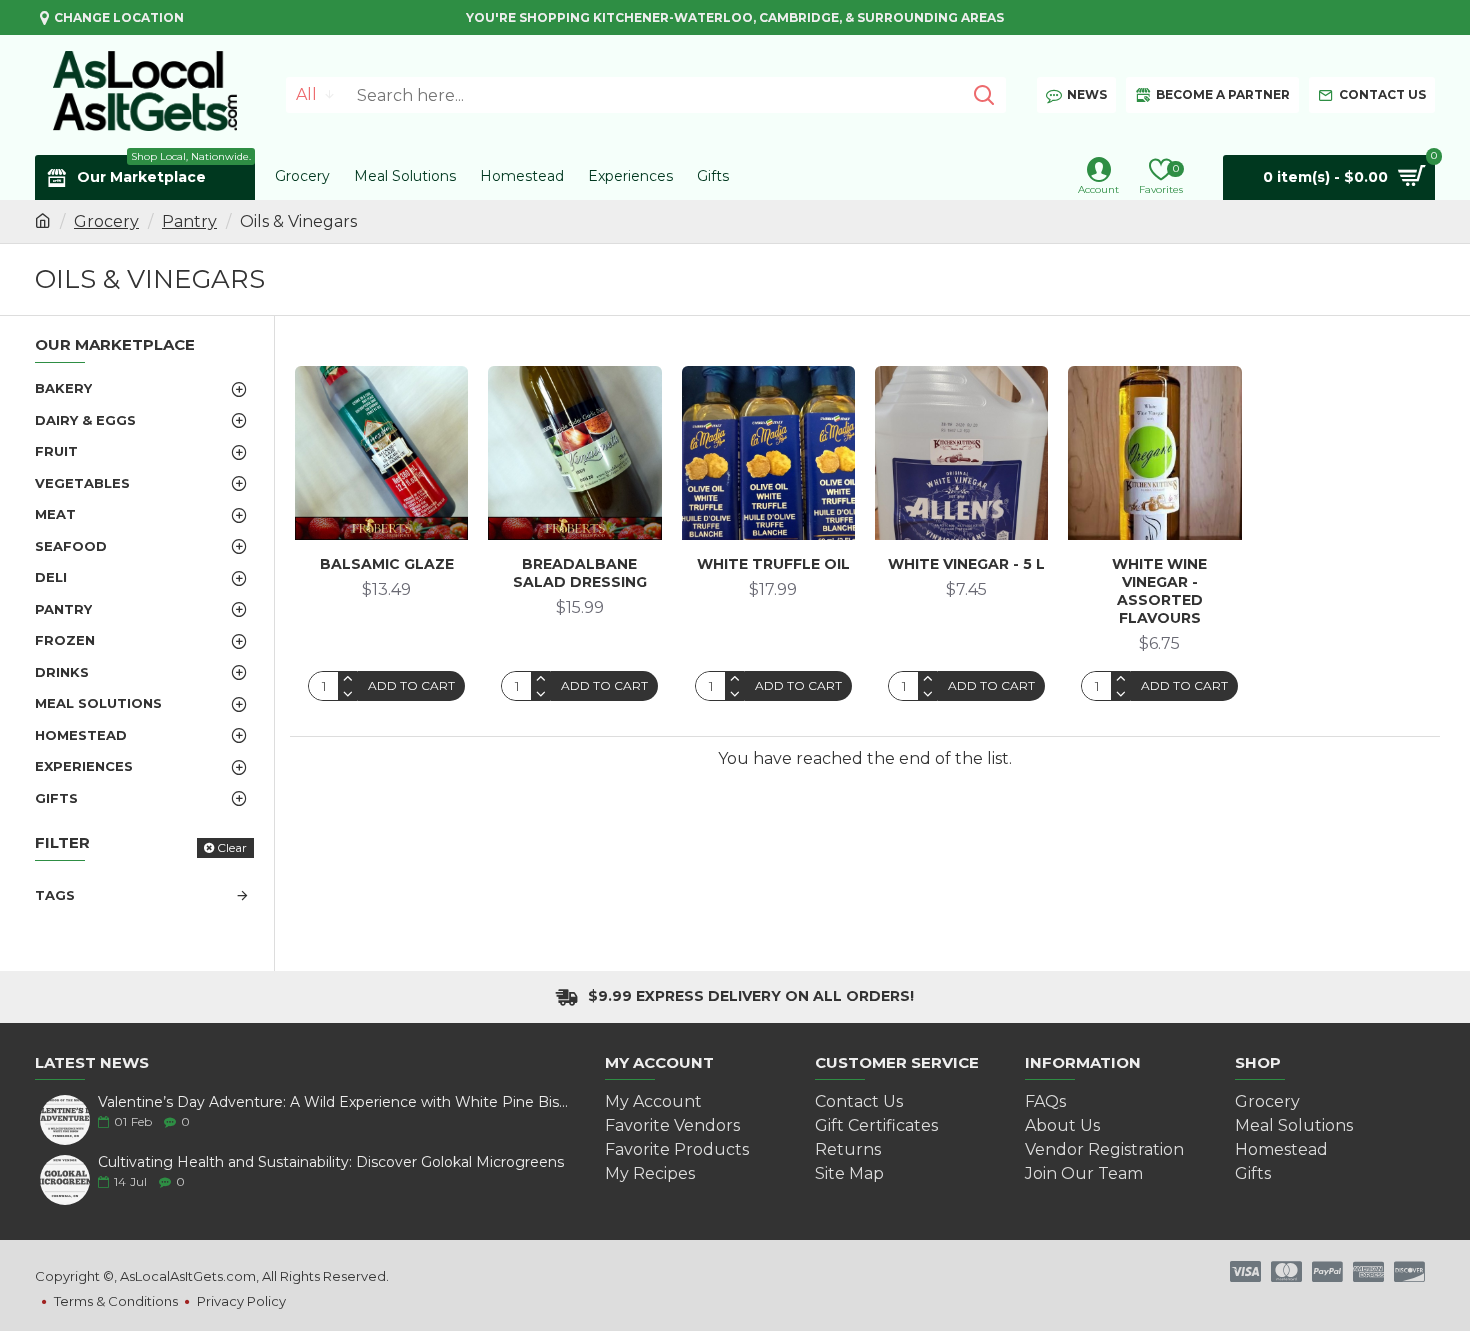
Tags (55, 895)
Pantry (189, 221)
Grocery (106, 221)
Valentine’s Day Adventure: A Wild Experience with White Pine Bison (335, 1102)
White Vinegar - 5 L (966, 564)
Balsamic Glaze (387, 564)
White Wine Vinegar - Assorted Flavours (1159, 591)
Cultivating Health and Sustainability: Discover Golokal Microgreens (331, 1162)
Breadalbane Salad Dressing (580, 573)
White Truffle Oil (773, 564)
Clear (232, 847)
